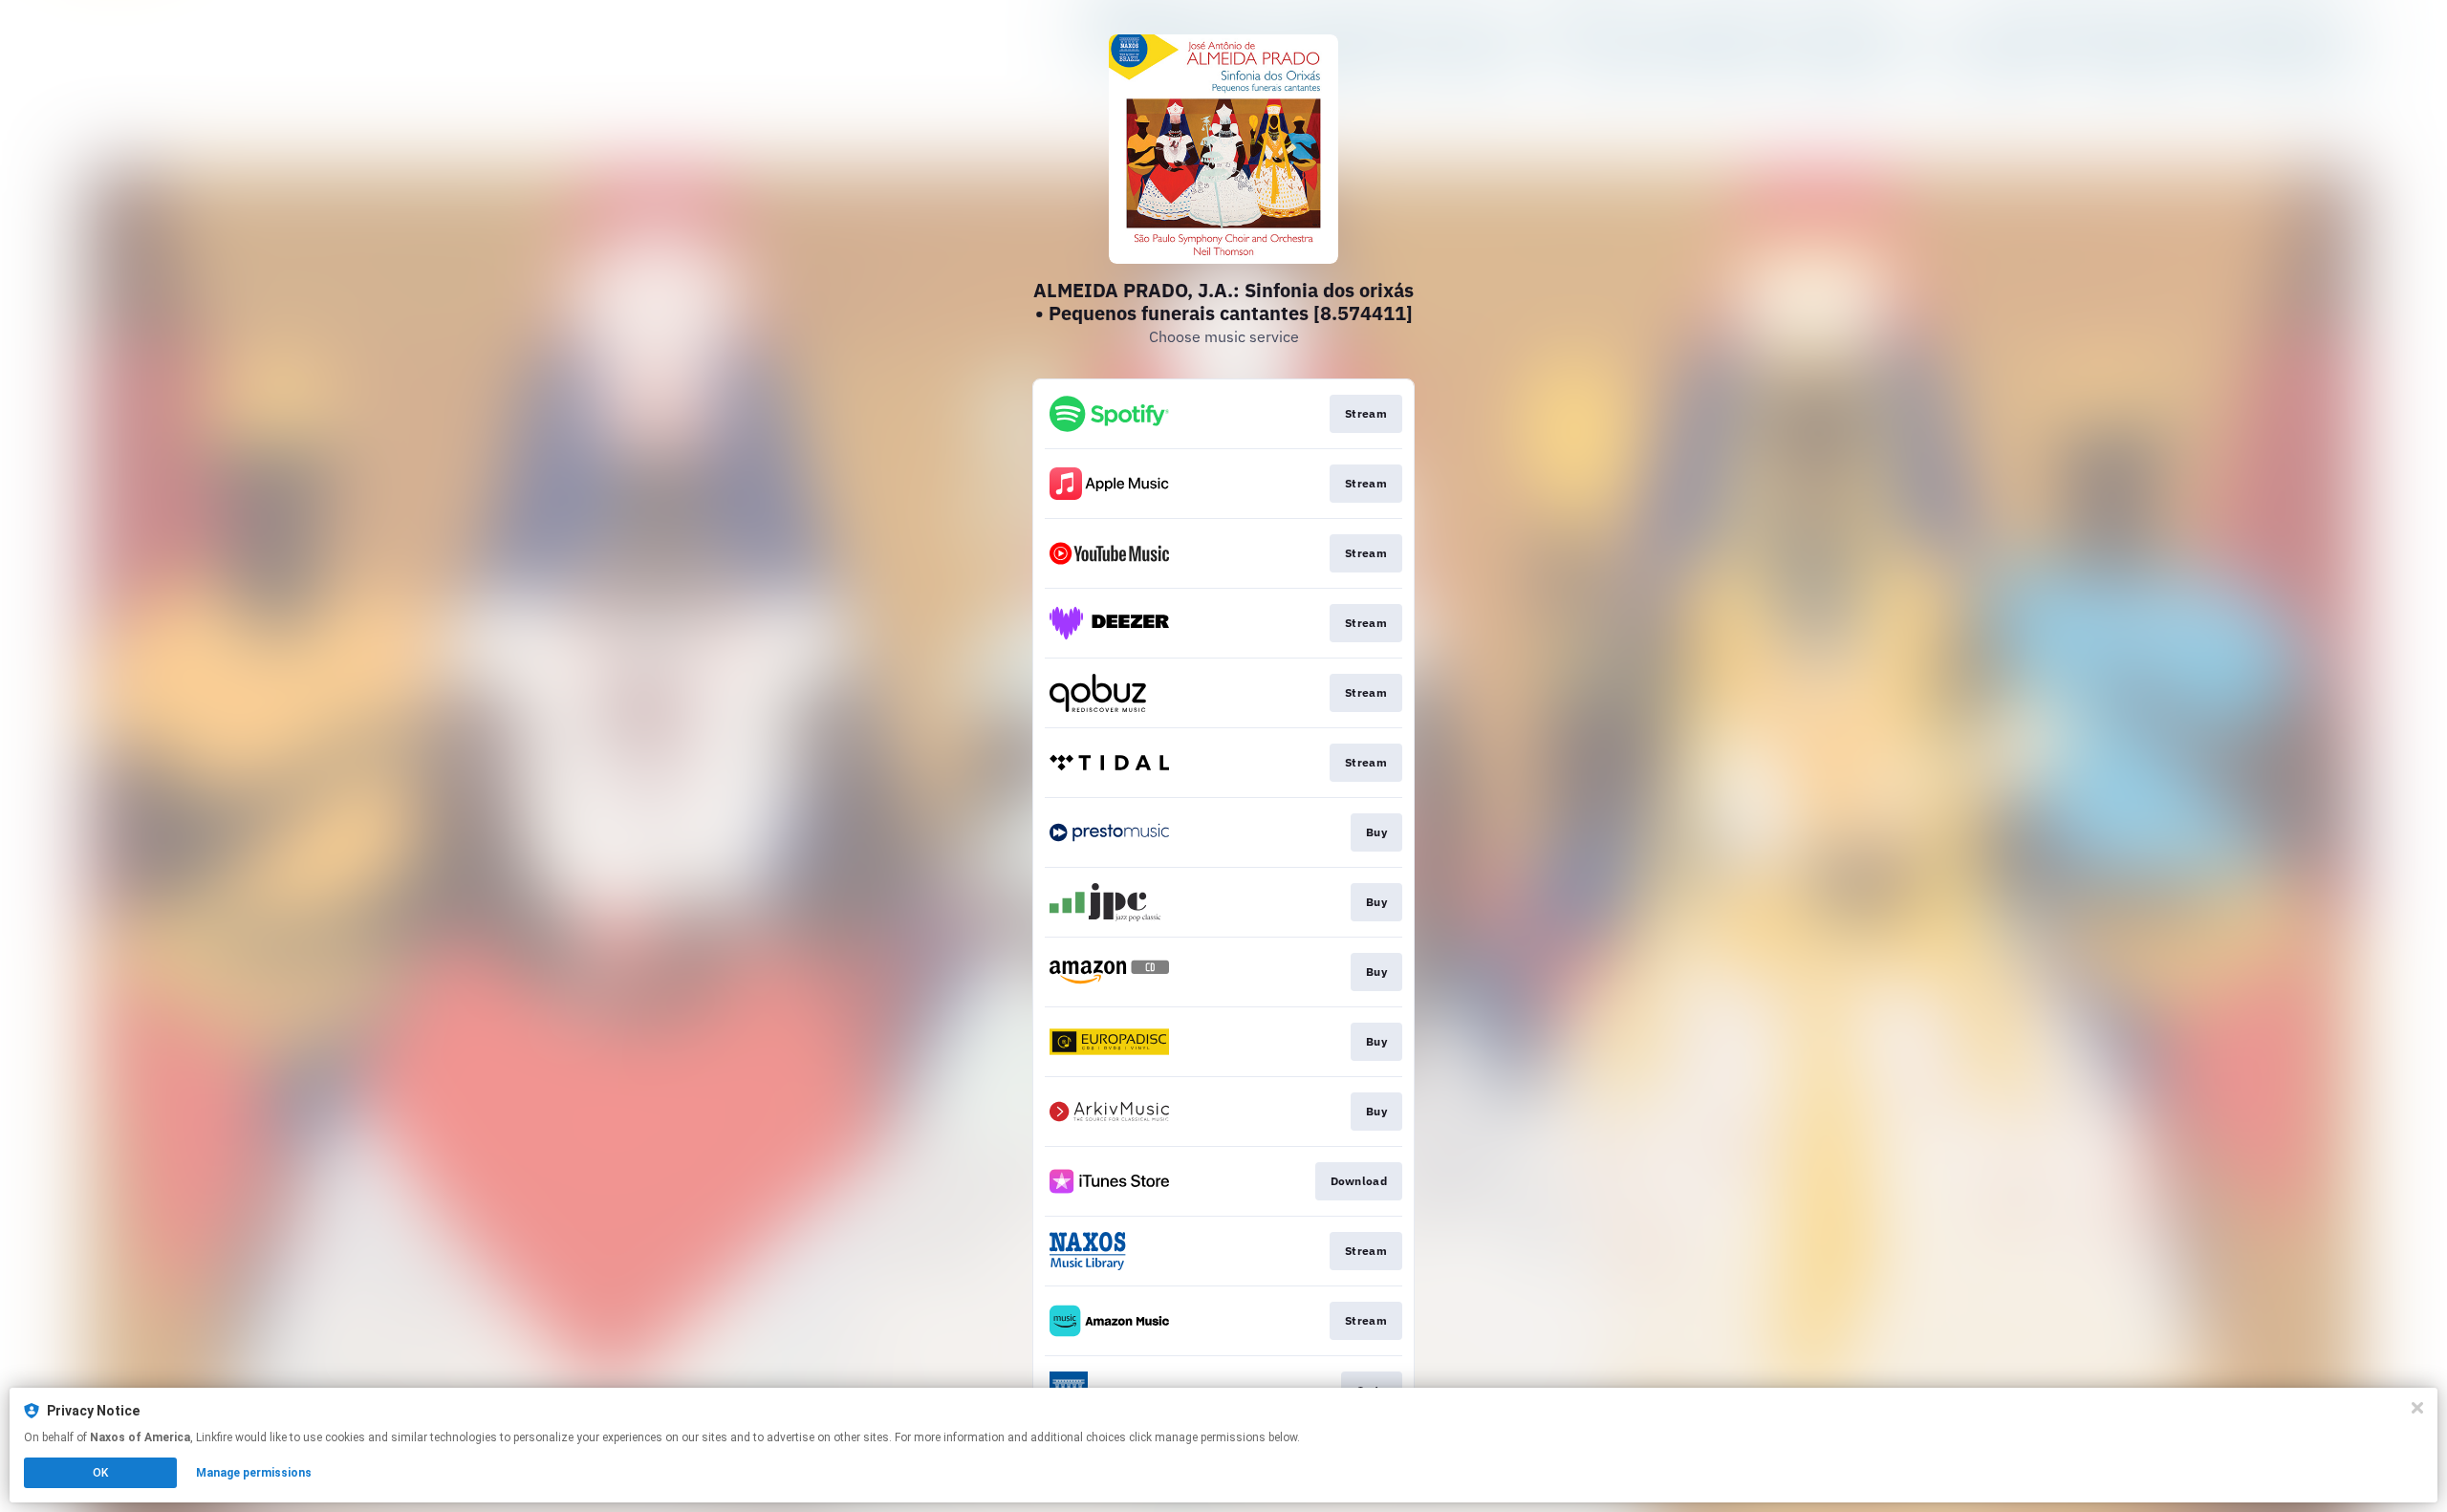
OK (100, 1473)
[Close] (2417, 1408)
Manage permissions (254, 1473)
